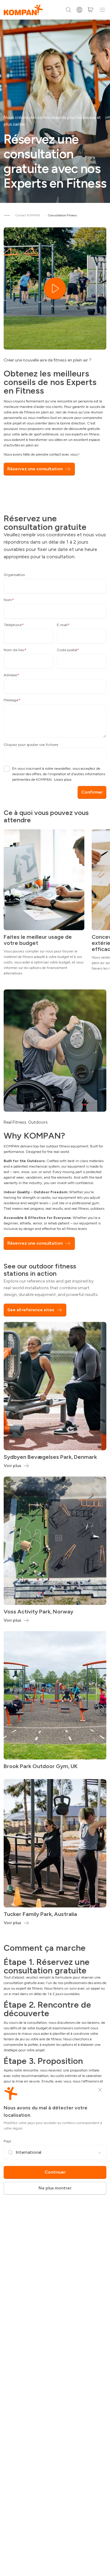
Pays (7, 2141)
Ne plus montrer (55, 2188)
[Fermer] (100, 2090)
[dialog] (55, 1288)
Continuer (55, 2172)
